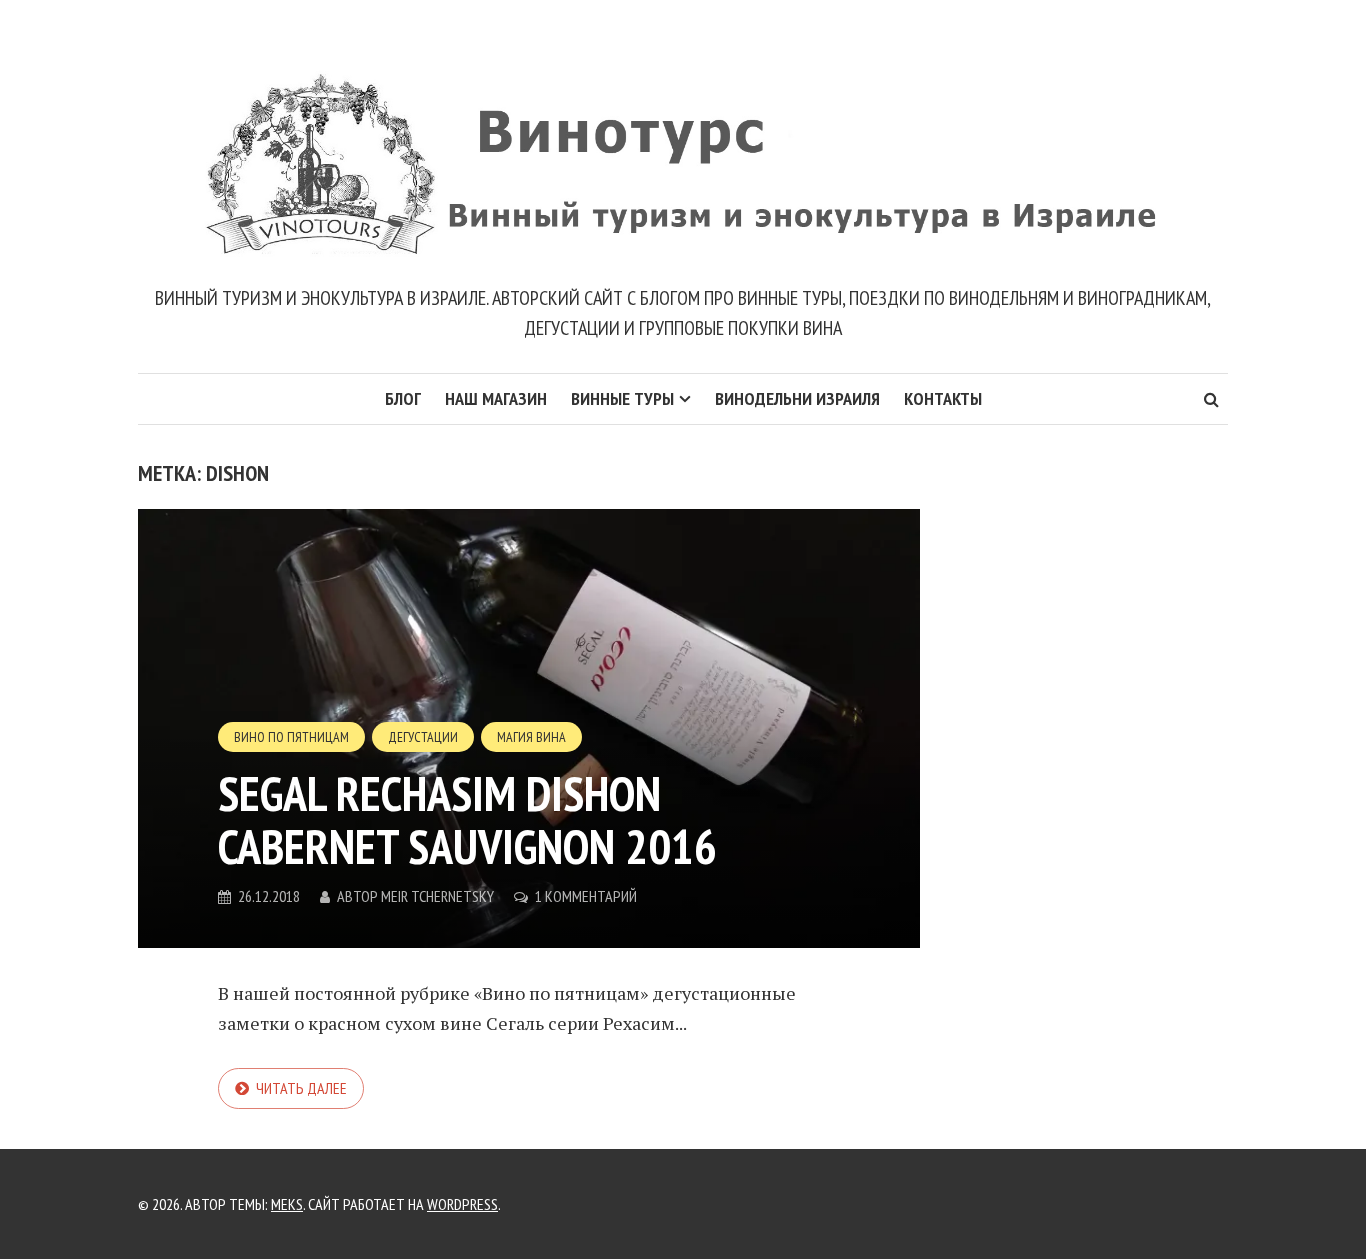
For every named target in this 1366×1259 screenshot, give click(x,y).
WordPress (462, 1204)
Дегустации (423, 737)
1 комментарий (586, 896)
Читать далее (301, 1088)
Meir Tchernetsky (437, 896)
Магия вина (531, 737)
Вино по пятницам (291, 737)
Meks (287, 1204)
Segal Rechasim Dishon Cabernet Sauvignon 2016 (467, 819)
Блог (403, 398)
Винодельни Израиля (797, 398)
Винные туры (622, 398)
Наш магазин (496, 398)
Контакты (943, 398)
